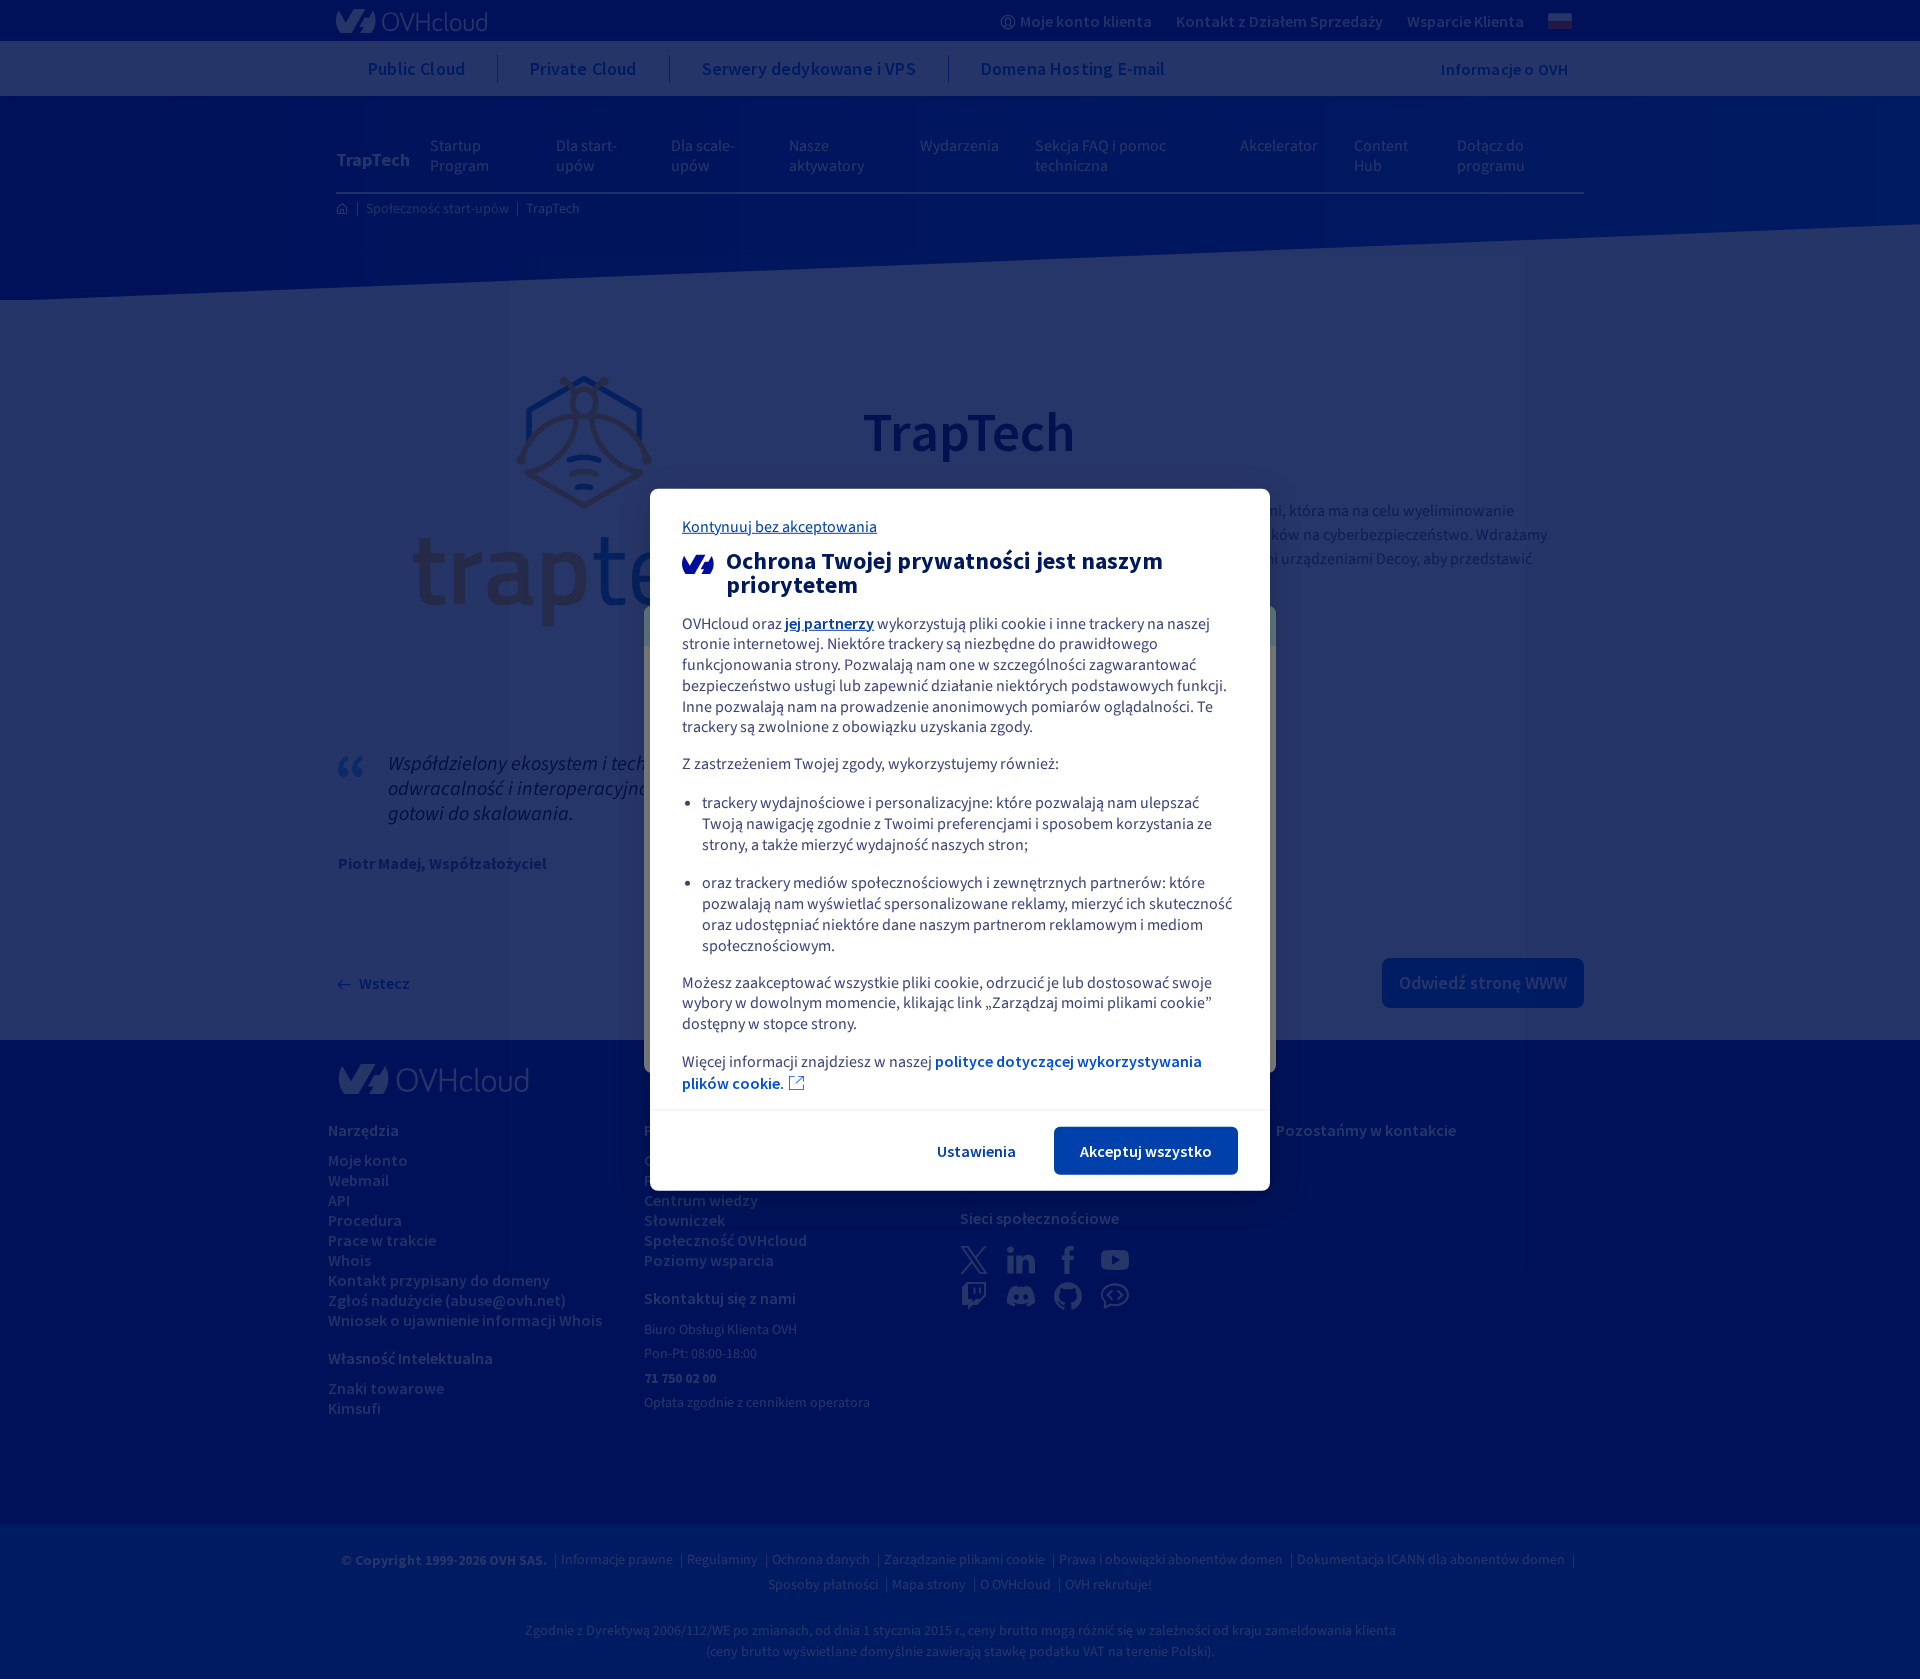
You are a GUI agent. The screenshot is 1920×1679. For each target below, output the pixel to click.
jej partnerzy (829, 622)
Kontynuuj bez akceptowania (779, 526)
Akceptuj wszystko (1146, 1151)
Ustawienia (976, 1151)
